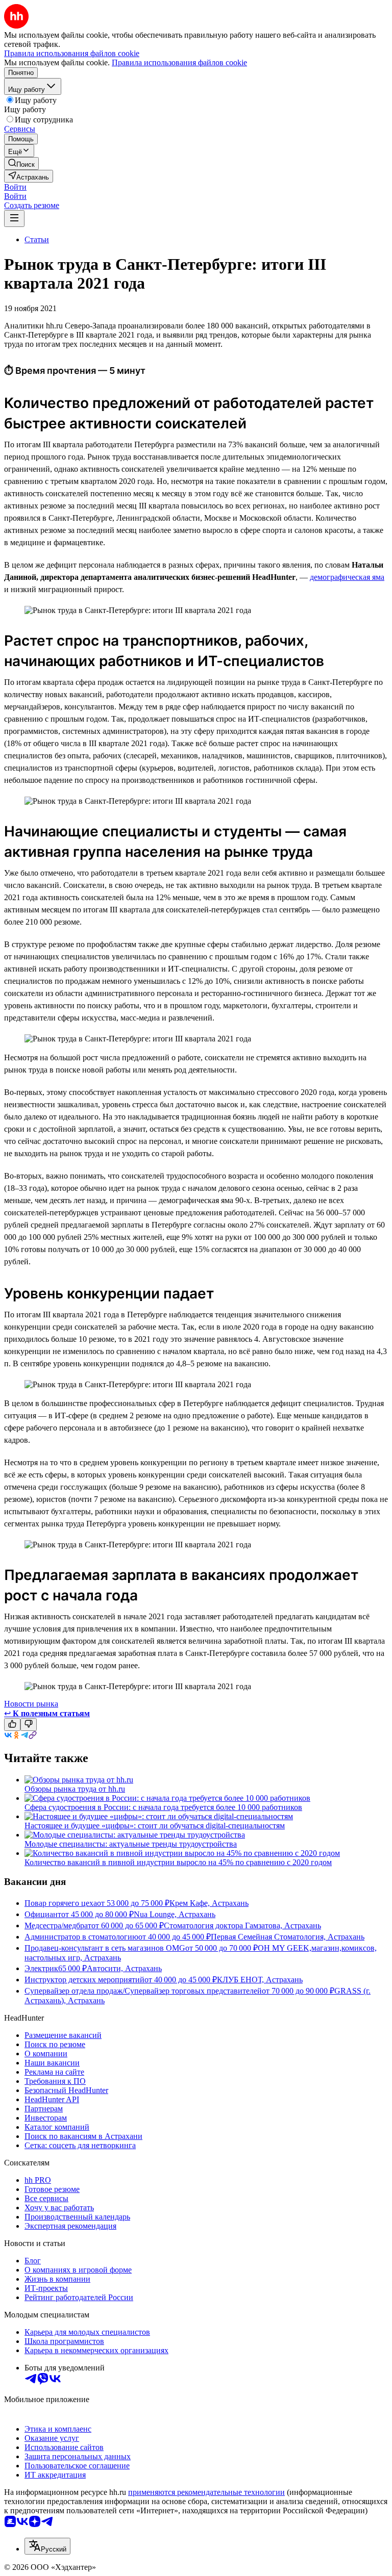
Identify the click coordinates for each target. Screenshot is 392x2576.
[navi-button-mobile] (14, 219)
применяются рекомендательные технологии (206, 2492)
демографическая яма (347, 577)
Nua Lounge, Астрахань (175, 1914)
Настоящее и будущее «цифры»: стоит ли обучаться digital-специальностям (155, 1826)
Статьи (37, 239)
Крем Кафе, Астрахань (209, 1903)
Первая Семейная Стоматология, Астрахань (288, 1937)
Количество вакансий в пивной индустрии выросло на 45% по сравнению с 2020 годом (178, 1862)
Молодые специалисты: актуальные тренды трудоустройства (131, 1844)
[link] (21, 163)
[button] (15, 187)
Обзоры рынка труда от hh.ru (75, 1789)
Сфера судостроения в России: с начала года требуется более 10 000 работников (163, 1807)
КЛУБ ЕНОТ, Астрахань (260, 1980)
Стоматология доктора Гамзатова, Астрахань (242, 1925)
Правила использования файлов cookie (179, 62)
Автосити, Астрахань (124, 1968)
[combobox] (47, 2546)
